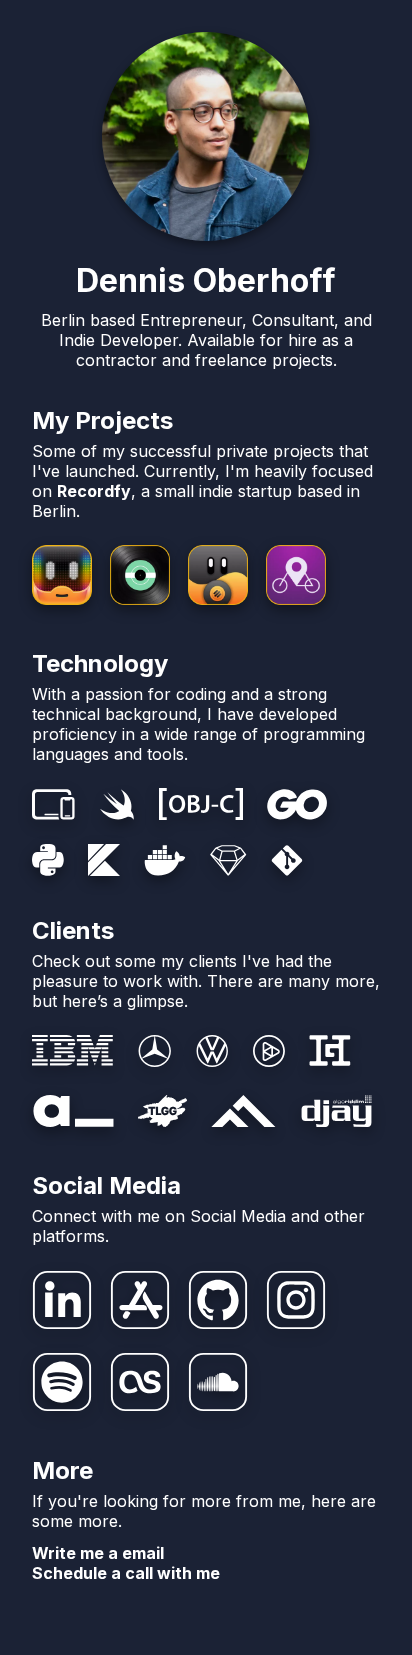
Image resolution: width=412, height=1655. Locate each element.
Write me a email (98, 1553)
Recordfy (94, 491)
